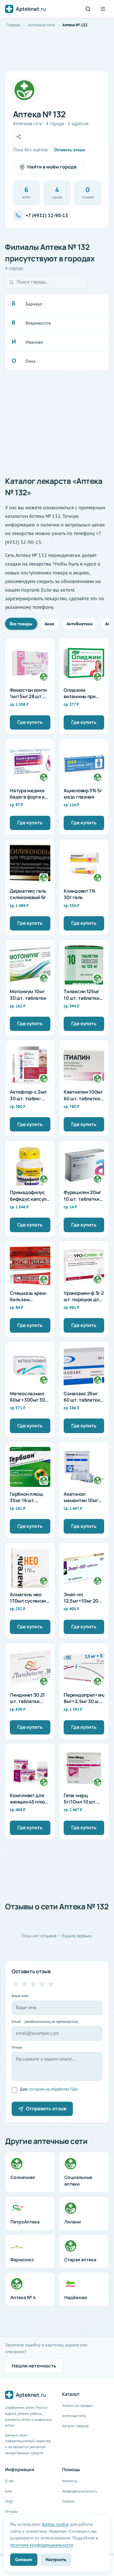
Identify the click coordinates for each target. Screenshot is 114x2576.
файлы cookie (55, 2524)
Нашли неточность (34, 2366)
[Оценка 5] (51, 1984)
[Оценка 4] (42, 1984)
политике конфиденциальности (42, 2545)
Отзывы (11, 2511)
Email (45, 2021)
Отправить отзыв (46, 2109)
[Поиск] (88, 9)
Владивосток (38, 323)
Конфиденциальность (80, 2491)
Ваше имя (20, 1996)
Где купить (30, 722)
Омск (31, 361)
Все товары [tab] (21, 624)
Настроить (56, 2559)
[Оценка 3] (33, 1984)
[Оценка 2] (24, 1984)
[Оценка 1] (16, 1984)
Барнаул (34, 304)
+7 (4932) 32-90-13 (47, 215)
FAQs (9, 2501)
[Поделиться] (19, 137)
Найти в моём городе (52, 167)
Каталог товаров (75, 2426)
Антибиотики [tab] (80, 624)
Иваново (34, 342)
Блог (9, 2491)
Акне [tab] (49, 624)
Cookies (68, 2501)
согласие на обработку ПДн (53, 2089)
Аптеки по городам (77, 2405)
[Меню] (103, 9)
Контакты (70, 2481)
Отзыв (17, 2047)
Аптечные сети (41, 25)
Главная (13, 25)
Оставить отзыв (70, 150)
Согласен (24, 2559)
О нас (9, 2481)
